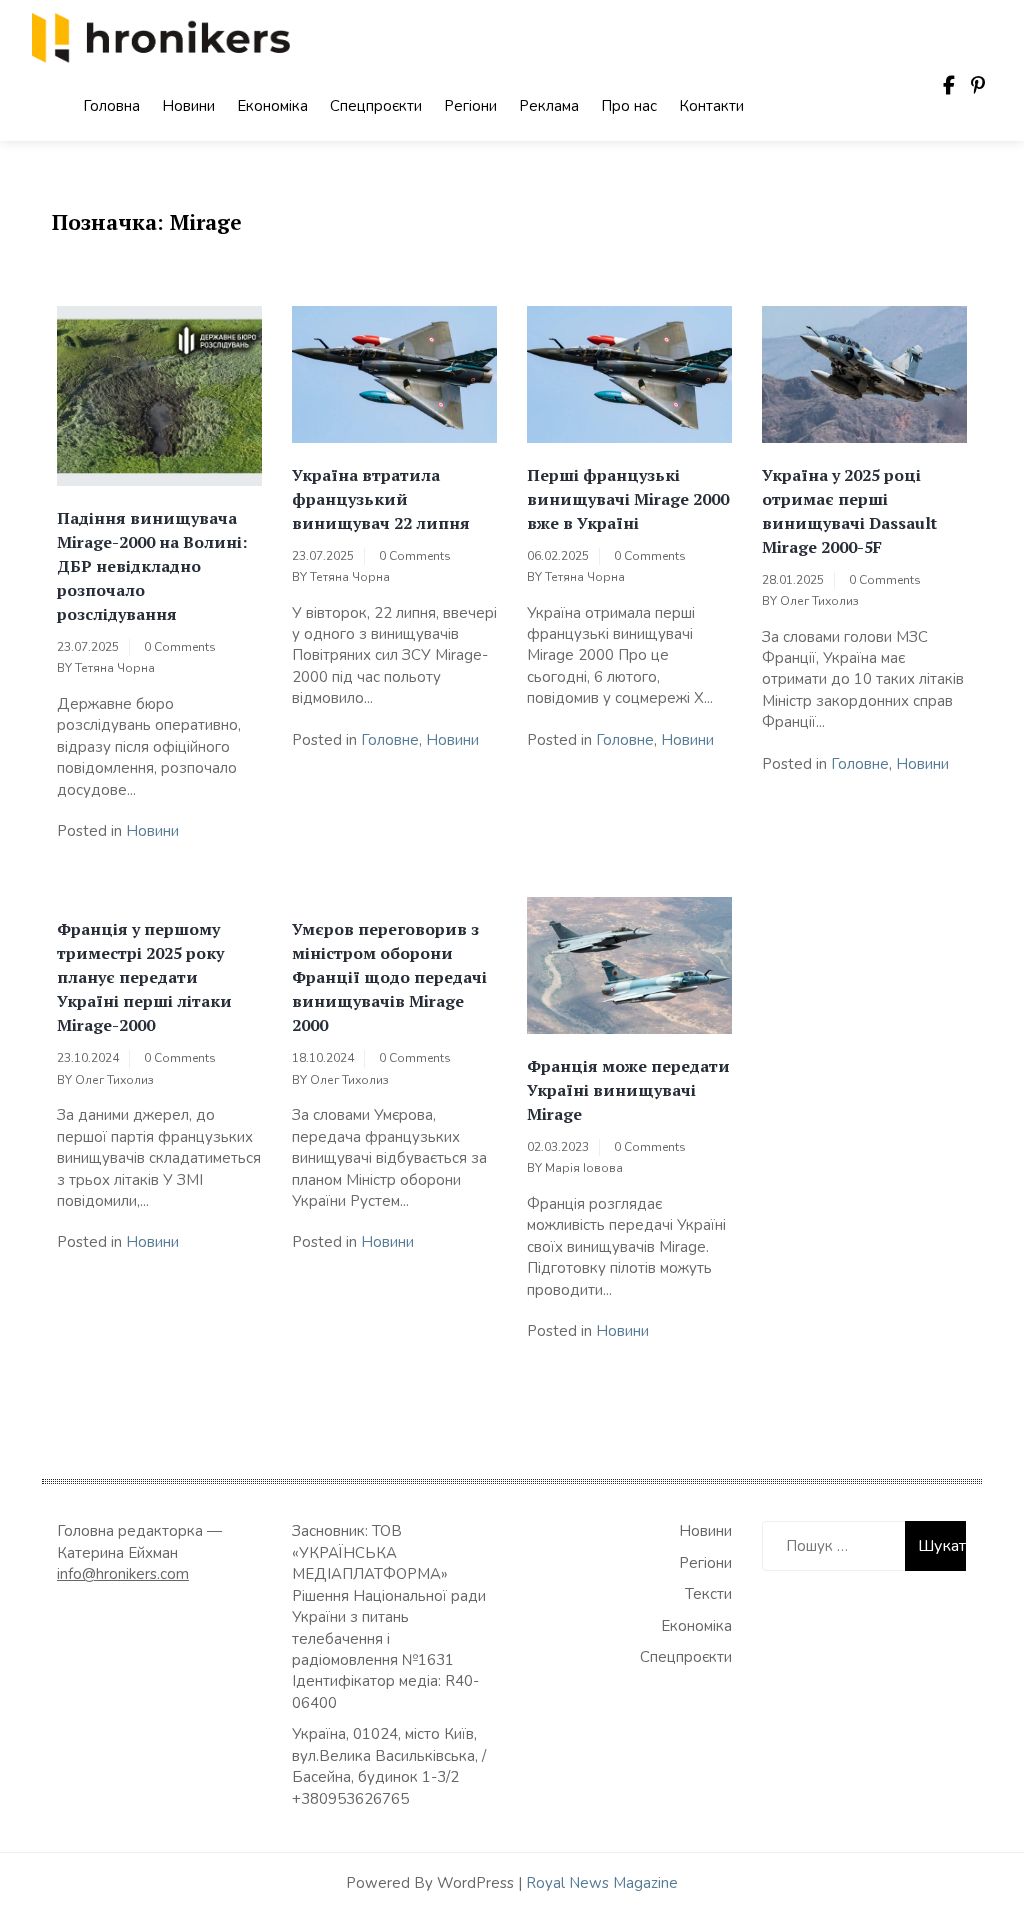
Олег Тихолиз (819, 601)
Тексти (708, 1594)
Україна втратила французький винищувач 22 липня (381, 499)
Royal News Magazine (602, 1883)
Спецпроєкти (376, 106)
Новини (188, 106)
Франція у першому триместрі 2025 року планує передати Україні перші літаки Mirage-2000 (144, 977)
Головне (390, 740)
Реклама (549, 106)
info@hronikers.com (123, 1574)
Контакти (711, 106)
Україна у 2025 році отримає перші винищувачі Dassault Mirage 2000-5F (849, 511)
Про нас (629, 106)
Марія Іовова (584, 1168)
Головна (111, 106)
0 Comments (180, 647)
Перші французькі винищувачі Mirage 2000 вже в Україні (628, 499)
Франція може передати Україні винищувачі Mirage (628, 1090)
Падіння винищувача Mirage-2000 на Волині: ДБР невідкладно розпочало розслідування (152, 566)
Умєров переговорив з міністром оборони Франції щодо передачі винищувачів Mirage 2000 (389, 977)
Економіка (272, 106)
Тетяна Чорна (115, 668)
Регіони (470, 106)
